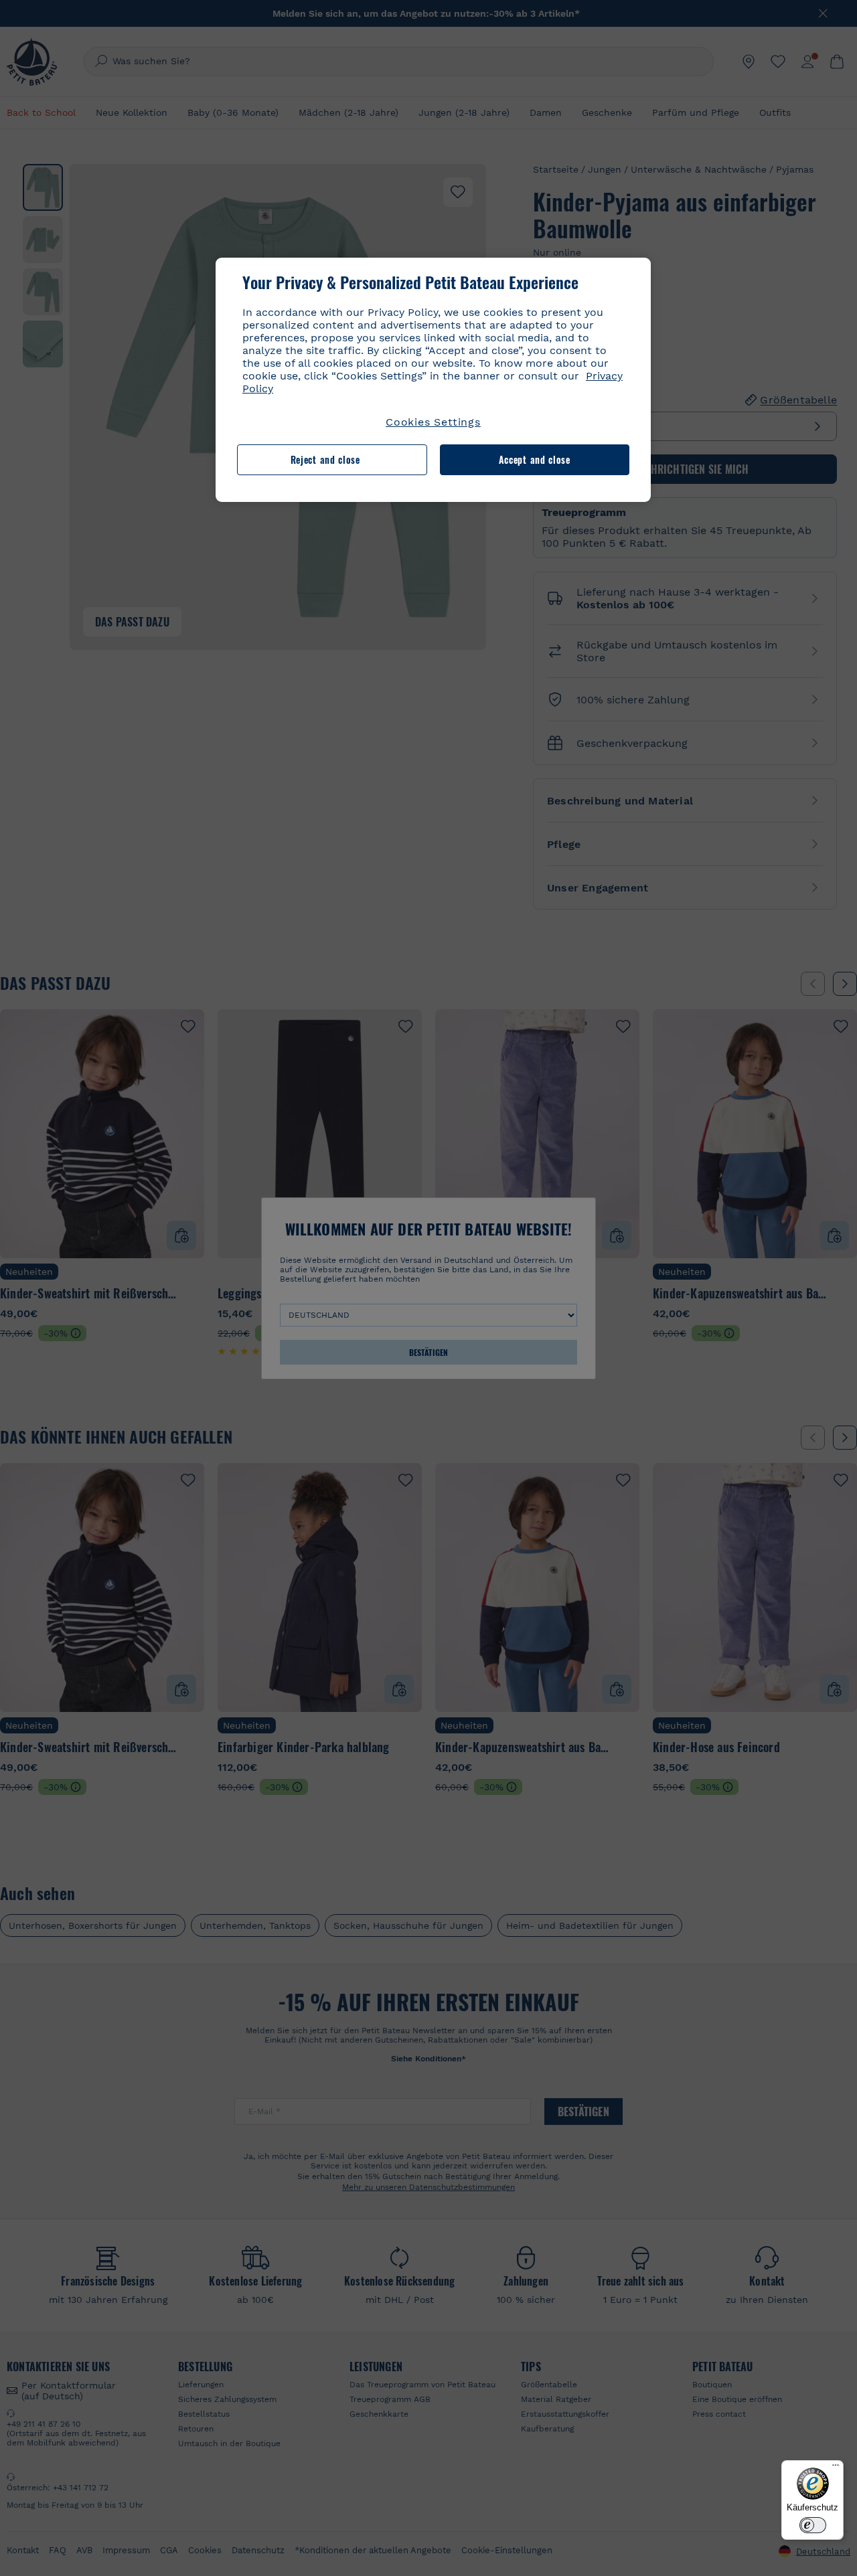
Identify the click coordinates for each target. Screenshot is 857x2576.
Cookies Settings (433, 422)
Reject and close (325, 459)
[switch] (813, 2525)
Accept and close (535, 459)
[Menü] (836, 2468)
